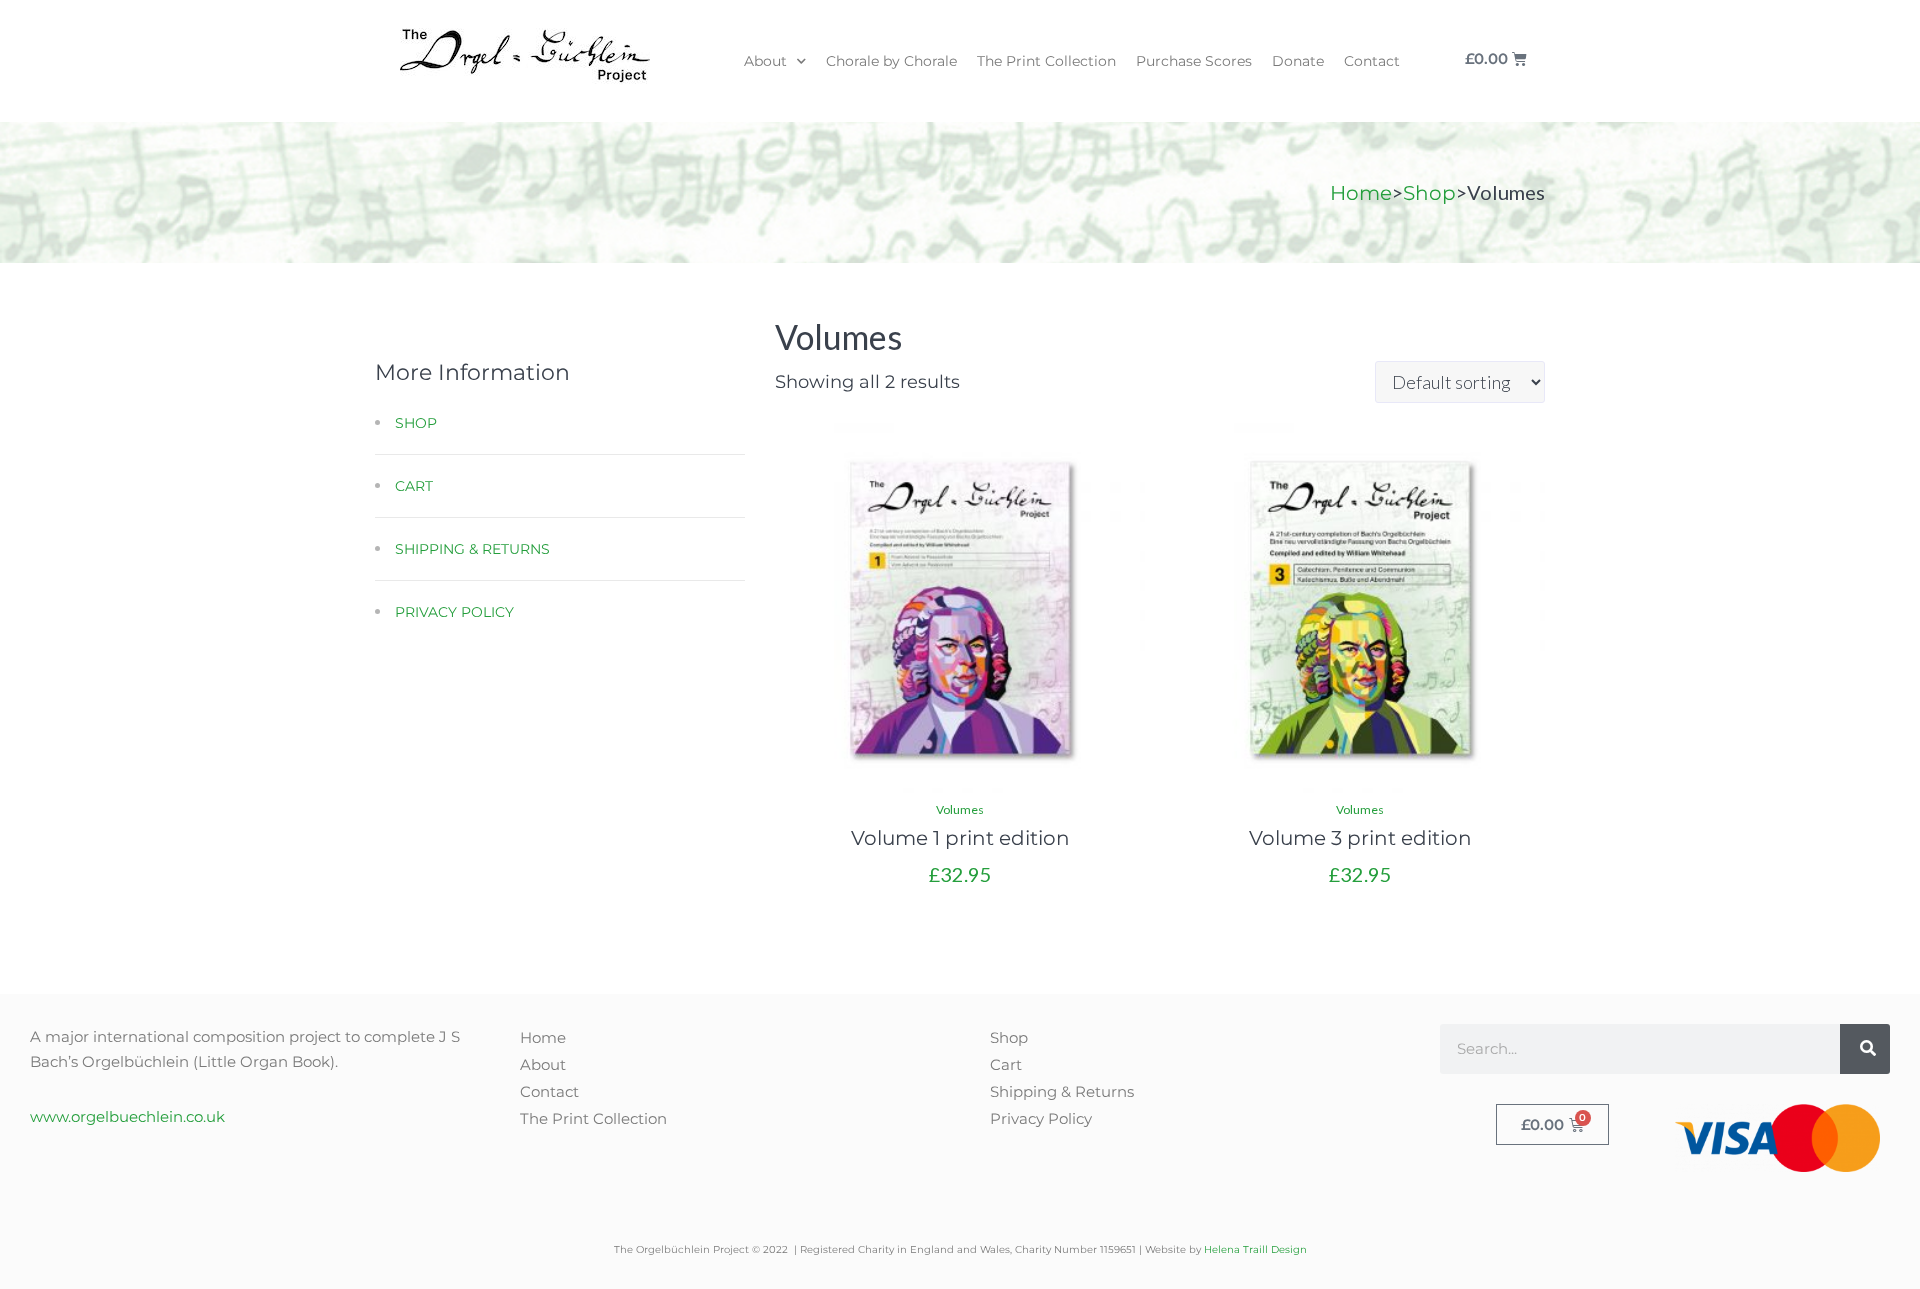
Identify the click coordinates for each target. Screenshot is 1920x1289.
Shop (1429, 193)
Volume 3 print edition (1360, 838)
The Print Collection (1046, 61)
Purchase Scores (1194, 61)
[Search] (1865, 1049)
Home (1361, 193)
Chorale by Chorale (891, 61)
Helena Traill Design (1255, 1249)
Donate (1298, 61)
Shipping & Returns (472, 549)
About (765, 61)
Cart (414, 486)
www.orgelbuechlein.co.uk (127, 1116)
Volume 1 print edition (960, 838)
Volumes (960, 809)
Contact (1372, 61)
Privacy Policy (454, 612)
